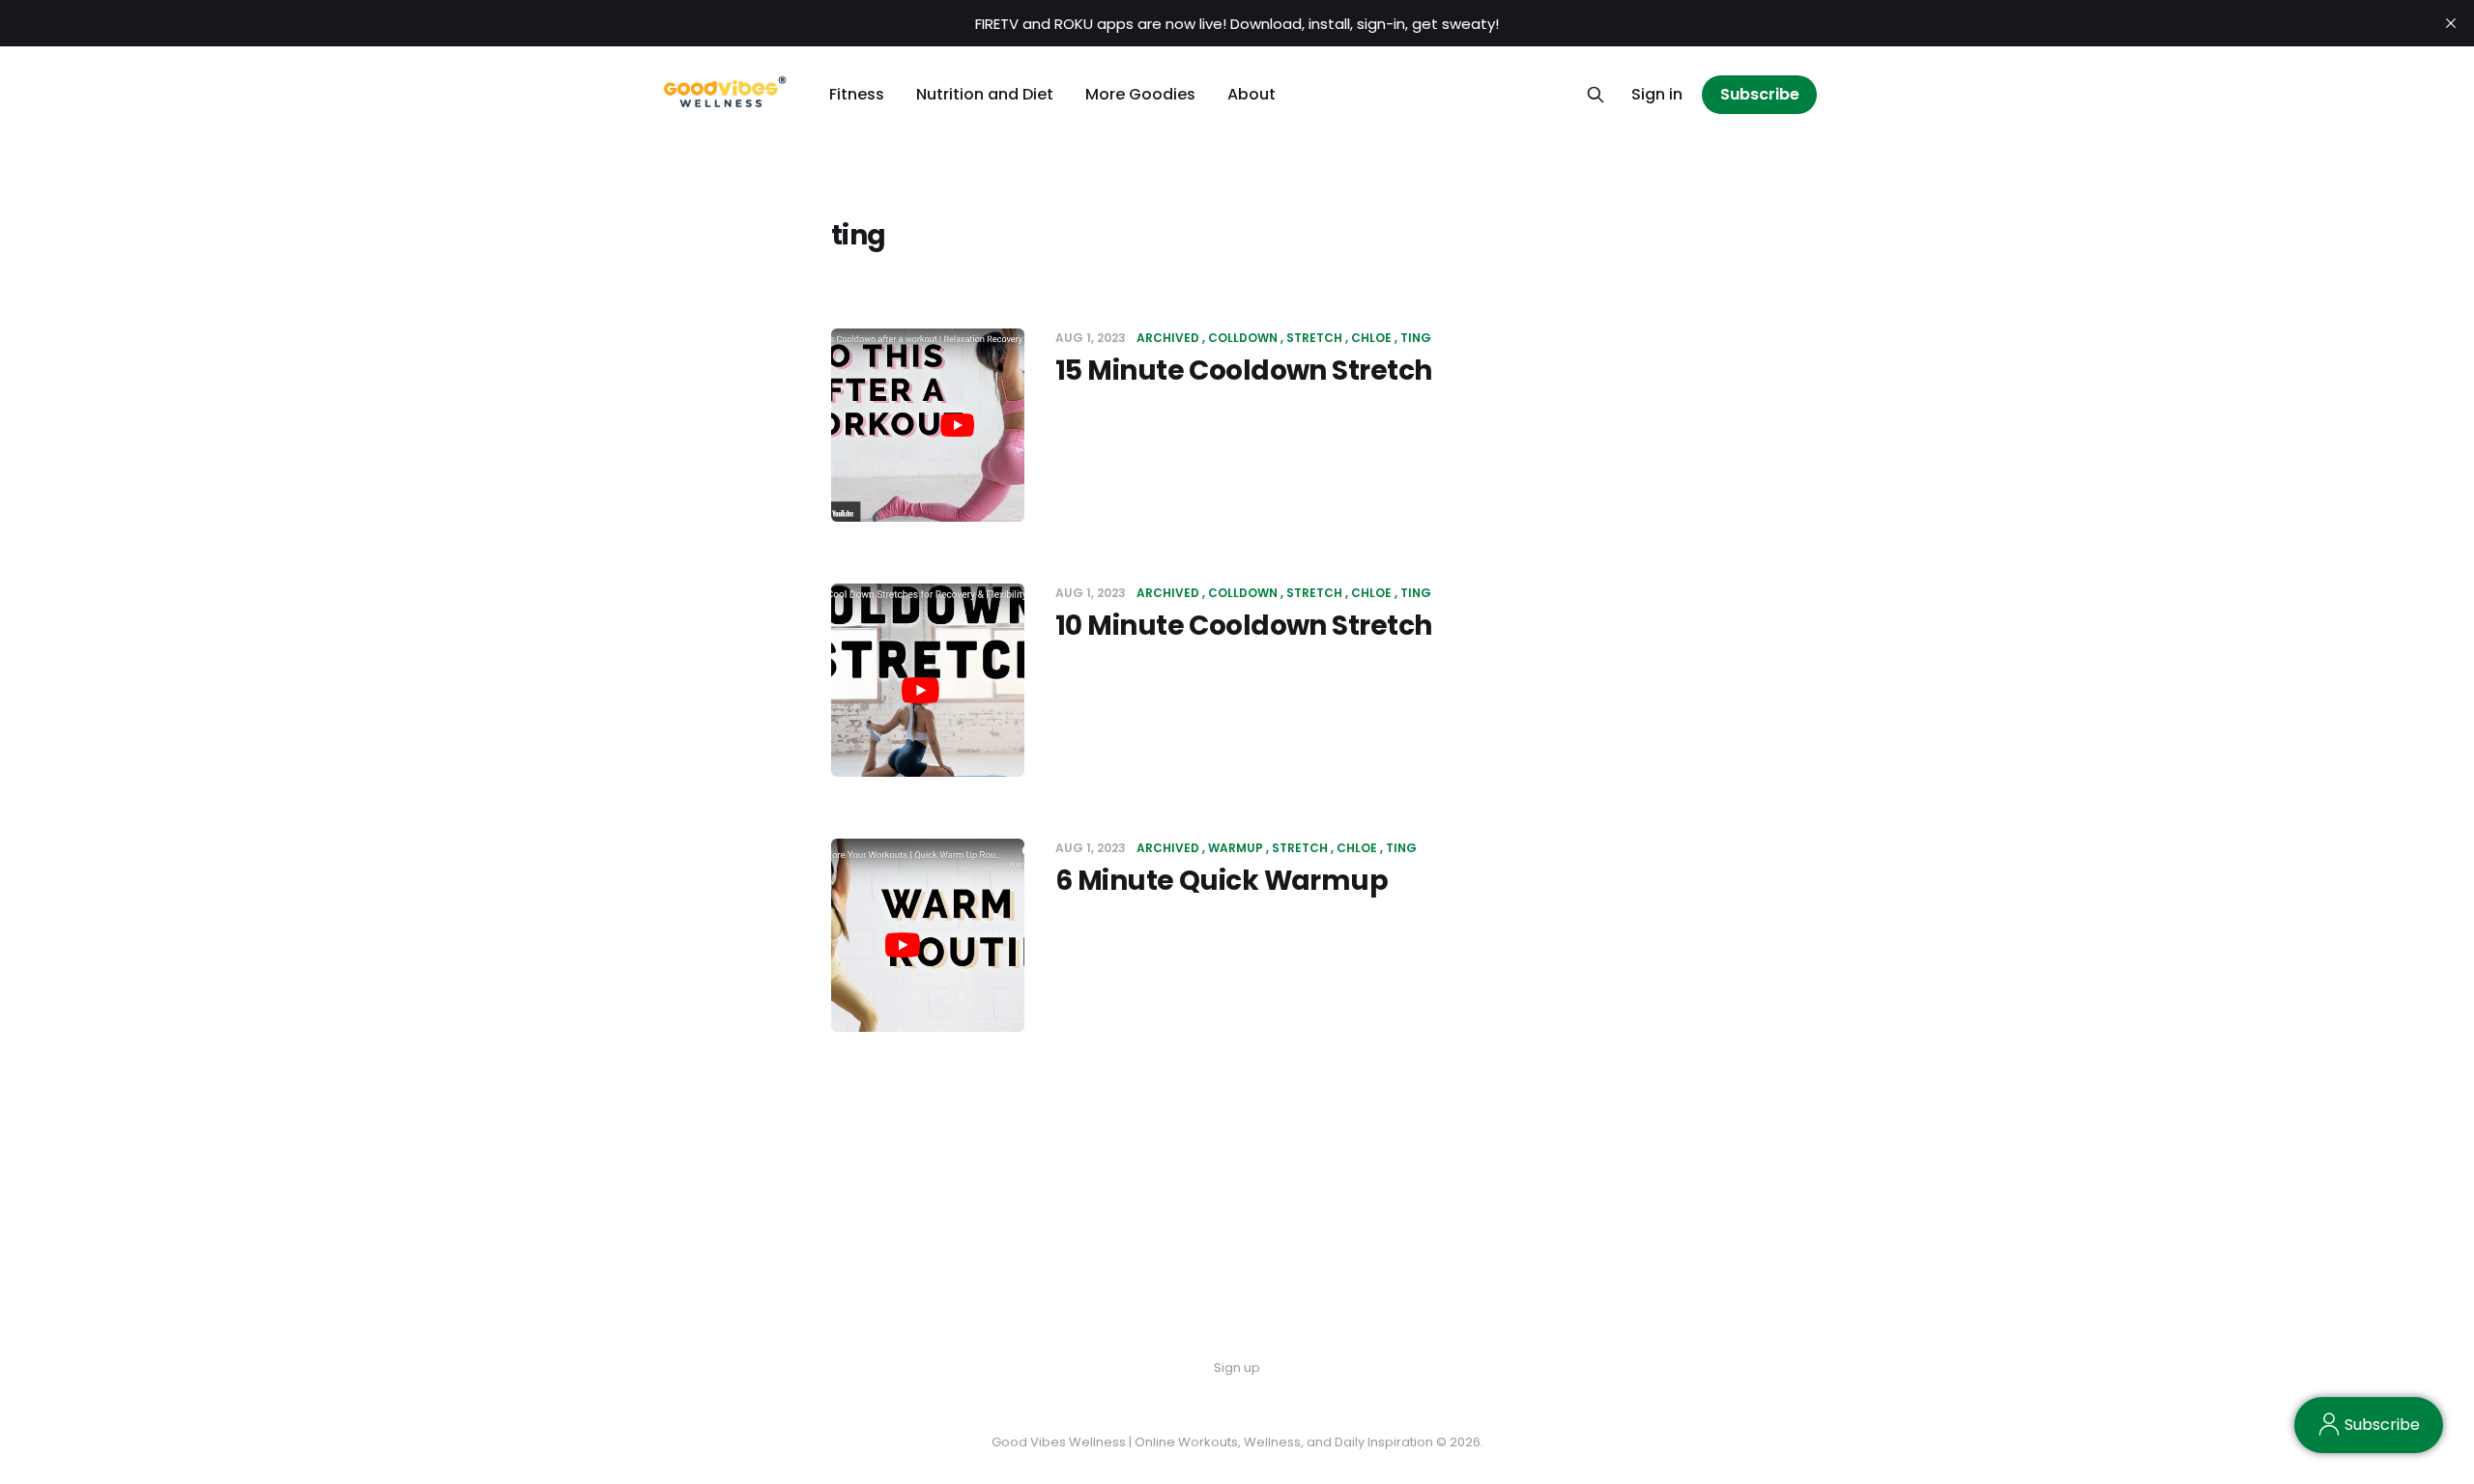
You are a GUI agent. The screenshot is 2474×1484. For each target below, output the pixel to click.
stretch (1314, 338)
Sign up (1237, 1368)
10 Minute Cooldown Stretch (1243, 626)
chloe (1371, 338)
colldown (1243, 338)
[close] (2451, 23)
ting (1416, 338)
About (1251, 94)
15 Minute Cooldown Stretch (1243, 371)
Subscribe (1760, 94)
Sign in (1657, 94)
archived (1168, 338)
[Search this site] (1596, 95)
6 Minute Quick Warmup (1222, 881)
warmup (1236, 848)
